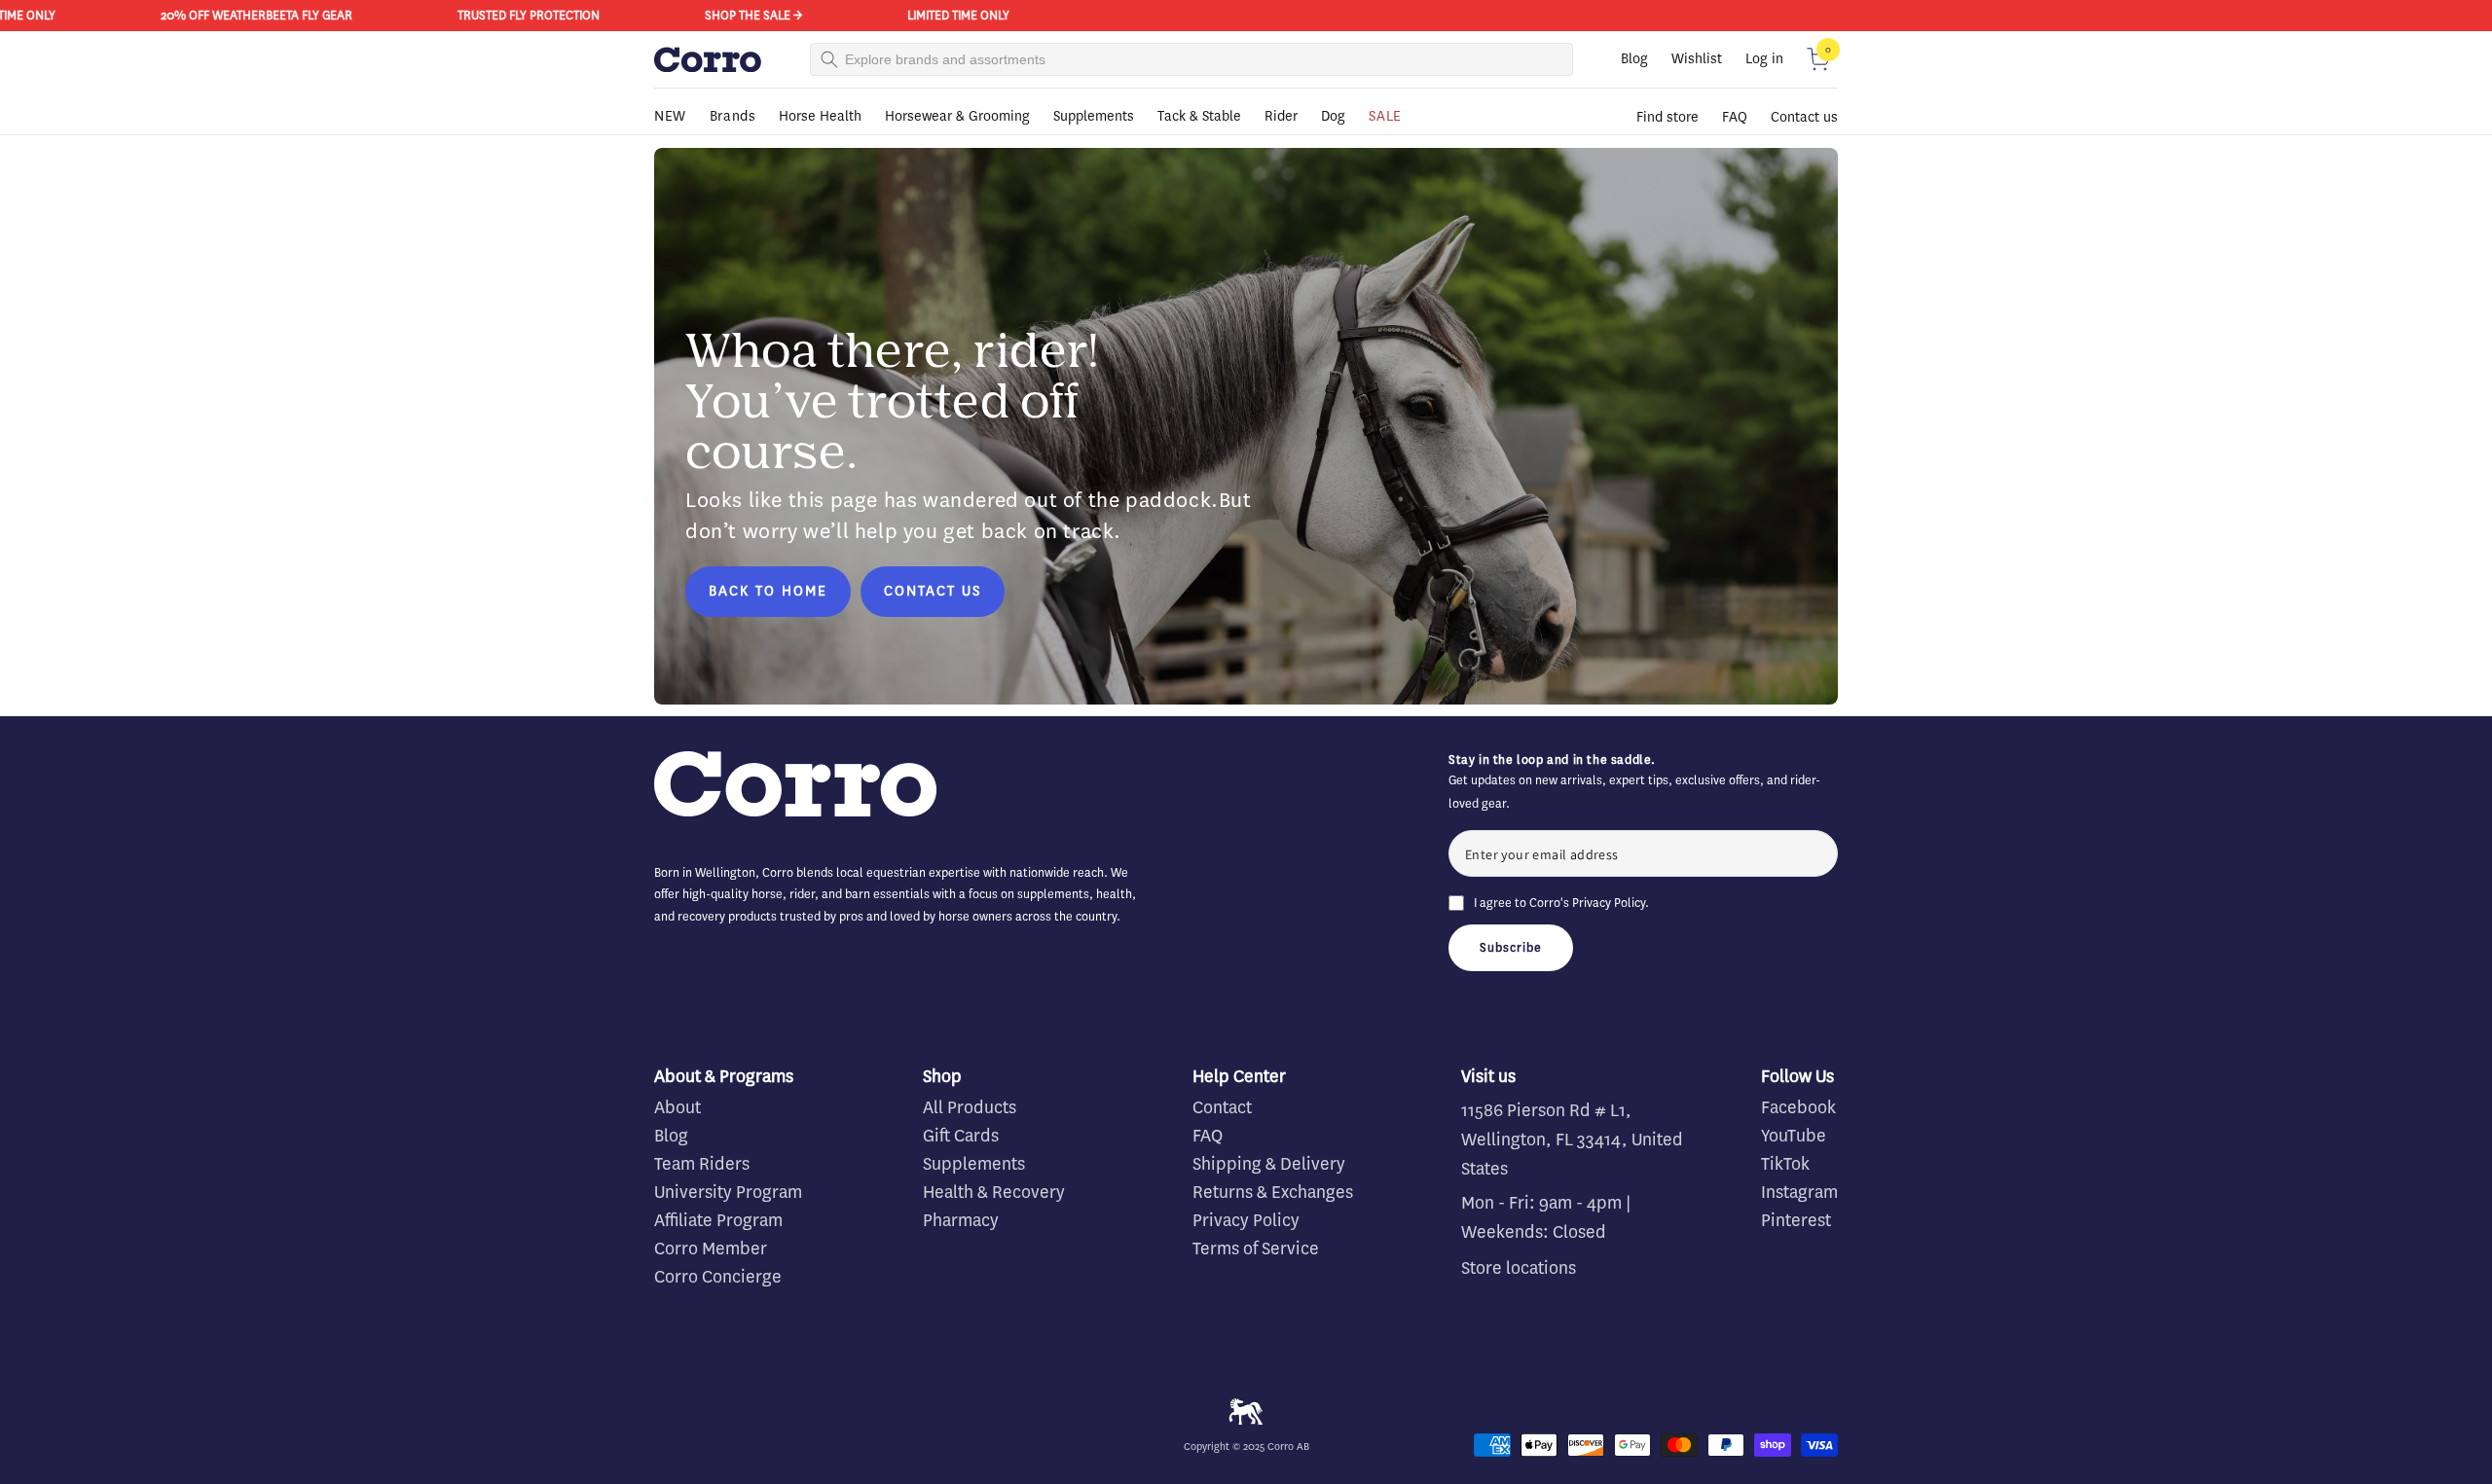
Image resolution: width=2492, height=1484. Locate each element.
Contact (1222, 1107)
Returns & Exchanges (1273, 1192)
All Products (970, 1107)
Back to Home (768, 591)
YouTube (1794, 1136)
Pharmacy (961, 1220)
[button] (1818, 59)
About (678, 1107)
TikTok (1785, 1164)
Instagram (1799, 1192)
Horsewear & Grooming (957, 116)
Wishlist (1697, 59)
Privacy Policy (1609, 903)
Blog (1634, 59)
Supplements (1094, 116)
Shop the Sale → (732, 15)
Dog (1333, 116)
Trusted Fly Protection (507, 15)
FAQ (1735, 117)
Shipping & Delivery (1269, 1164)
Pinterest (1796, 1220)
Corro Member (711, 1249)
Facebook (1798, 1107)
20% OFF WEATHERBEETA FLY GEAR (235, 15)
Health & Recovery (994, 1192)
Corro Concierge (718, 1277)
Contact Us (933, 591)
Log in (1764, 59)
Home (669, 144)
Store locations (1519, 1268)
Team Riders (702, 1164)
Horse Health (820, 116)
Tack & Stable (1199, 116)
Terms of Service (1256, 1249)
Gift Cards (961, 1136)
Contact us (1804, 117)
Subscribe (1511, 947)
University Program (728, 1192)
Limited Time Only (937, 15)
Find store (1667, 117)
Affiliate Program (718, 1220)
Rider (1281, 116)
